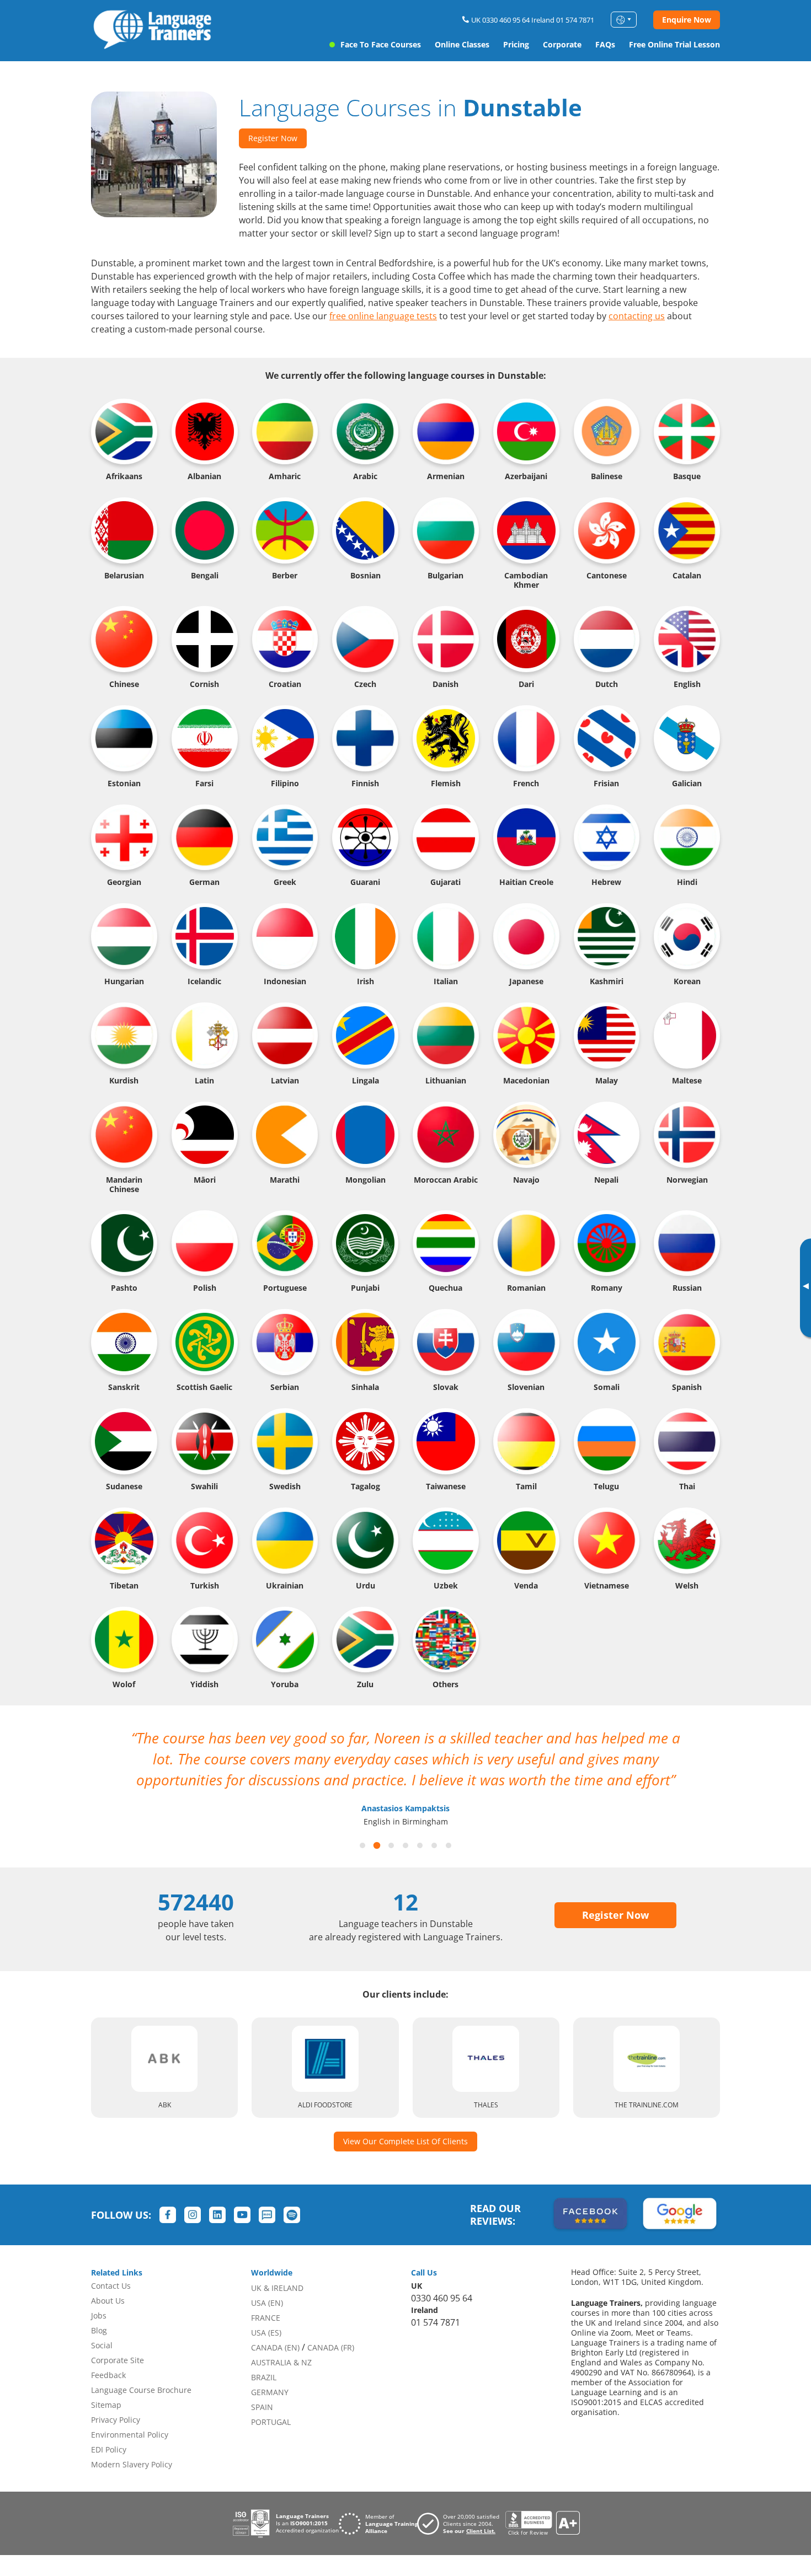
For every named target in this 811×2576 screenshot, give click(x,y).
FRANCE (266, 2318)
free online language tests (383, 316)
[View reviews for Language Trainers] (542, 2523)
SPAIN (262, 2407)
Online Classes (462, 44)
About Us (108, 2301)
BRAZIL (264, 2377)
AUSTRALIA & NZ (281, 2362)
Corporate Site (118, 2360)
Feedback (108, 2375)
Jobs (99, 2315)
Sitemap (106, 2405)
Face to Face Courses (381, 44)
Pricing (516, 44)
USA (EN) (267, 2303)
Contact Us (111, 2286)
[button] (362, 1845)
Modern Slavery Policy (132, 2464)
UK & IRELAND (277, 2288)
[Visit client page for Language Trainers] (461, 2524)
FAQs (605, 44)
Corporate (562, 44)
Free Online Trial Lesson (674, 44)
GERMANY (270, 2392)
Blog (99, 2330)
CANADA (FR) (331, 2347)
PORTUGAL (271, 2422)
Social (102, 2345)
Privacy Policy (116, 2420)
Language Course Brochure (141, 2390)
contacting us (637, 316)
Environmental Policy (130, 2435)
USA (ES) (266, 2333)
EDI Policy (109, 2449)
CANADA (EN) (275, 2347)
